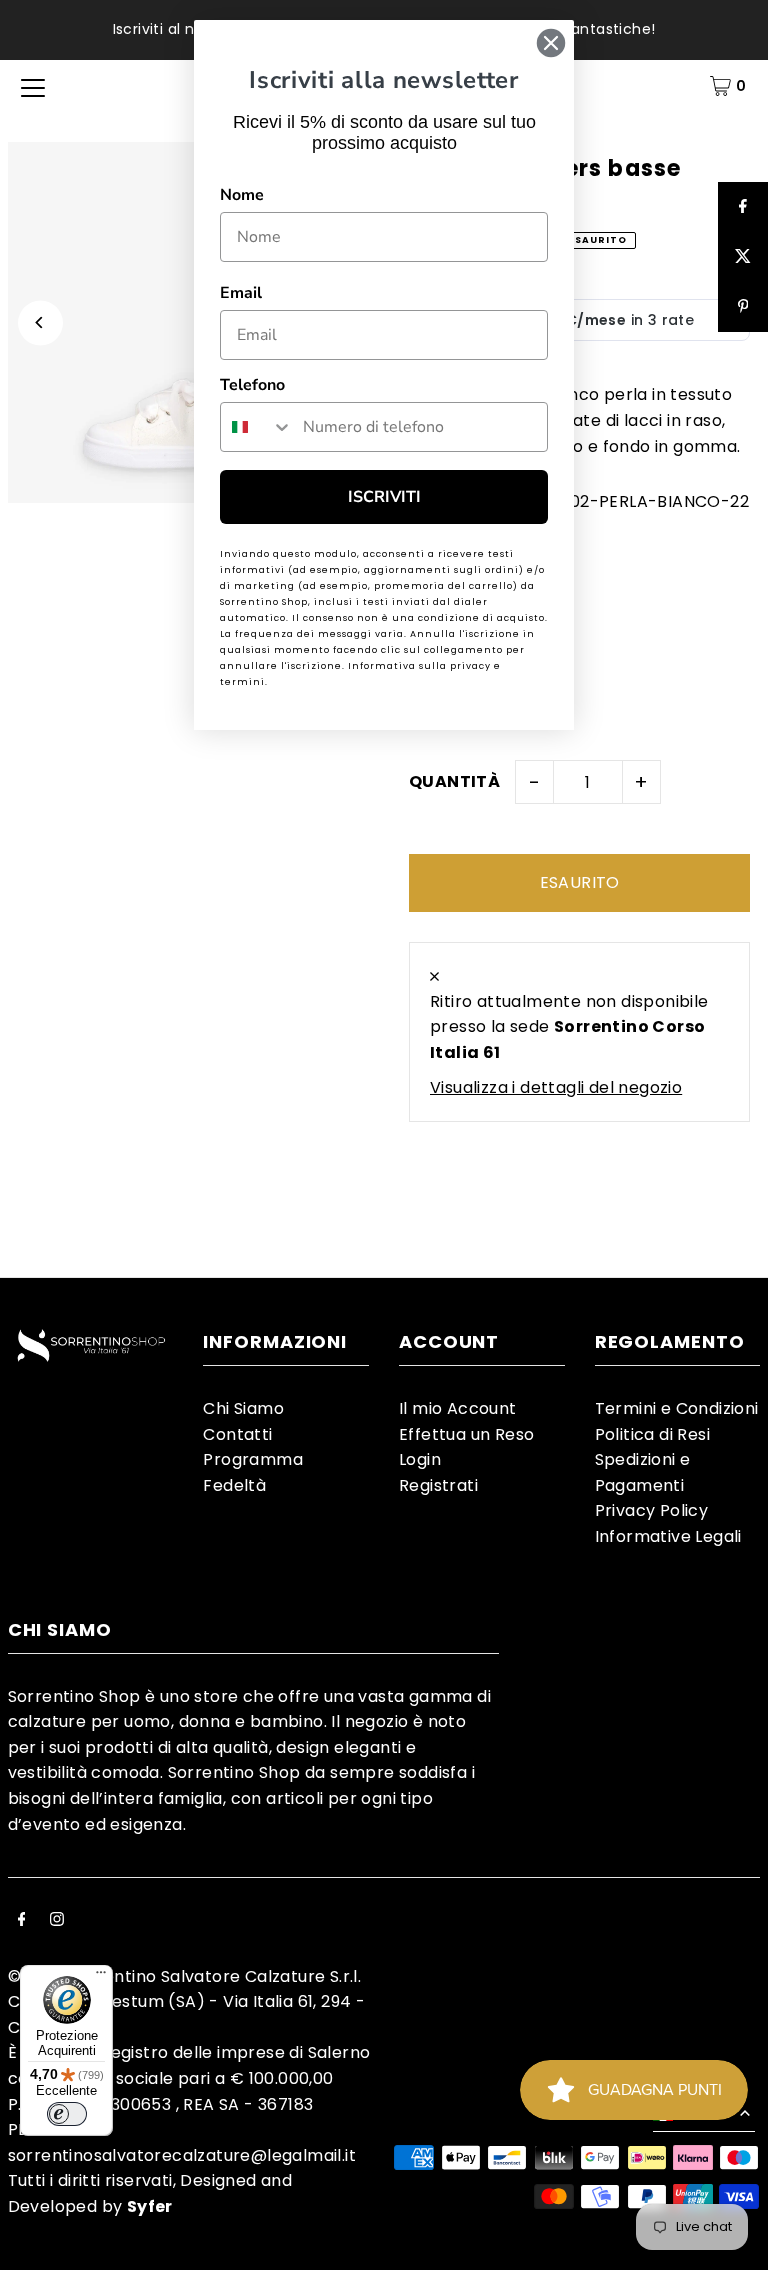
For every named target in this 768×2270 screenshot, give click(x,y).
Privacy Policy (652, 1510)
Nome (242, 195)
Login (420, 1459)
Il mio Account (458, 1408)
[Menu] (101, 1977)
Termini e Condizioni (677, 1408)
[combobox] (257, 427)
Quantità (454, 781)
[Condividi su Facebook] (743, 207)
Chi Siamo (243, 1408)
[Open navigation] (33, 86)
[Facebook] (22, 1921)
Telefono (252, 385)
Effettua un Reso (466, 1434)
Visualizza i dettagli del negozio (556, 1087)
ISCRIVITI (384, 497)
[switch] (67, 2114)
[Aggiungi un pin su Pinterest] (743, 307)
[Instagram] (57, 1921)
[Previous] (40, 322)
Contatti (237, 1434)
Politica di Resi (652, 1434)
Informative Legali (668, 1536)
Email (241, 293)
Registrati (438, 1485)
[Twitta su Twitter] (743, 257)
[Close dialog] (551, 43)
